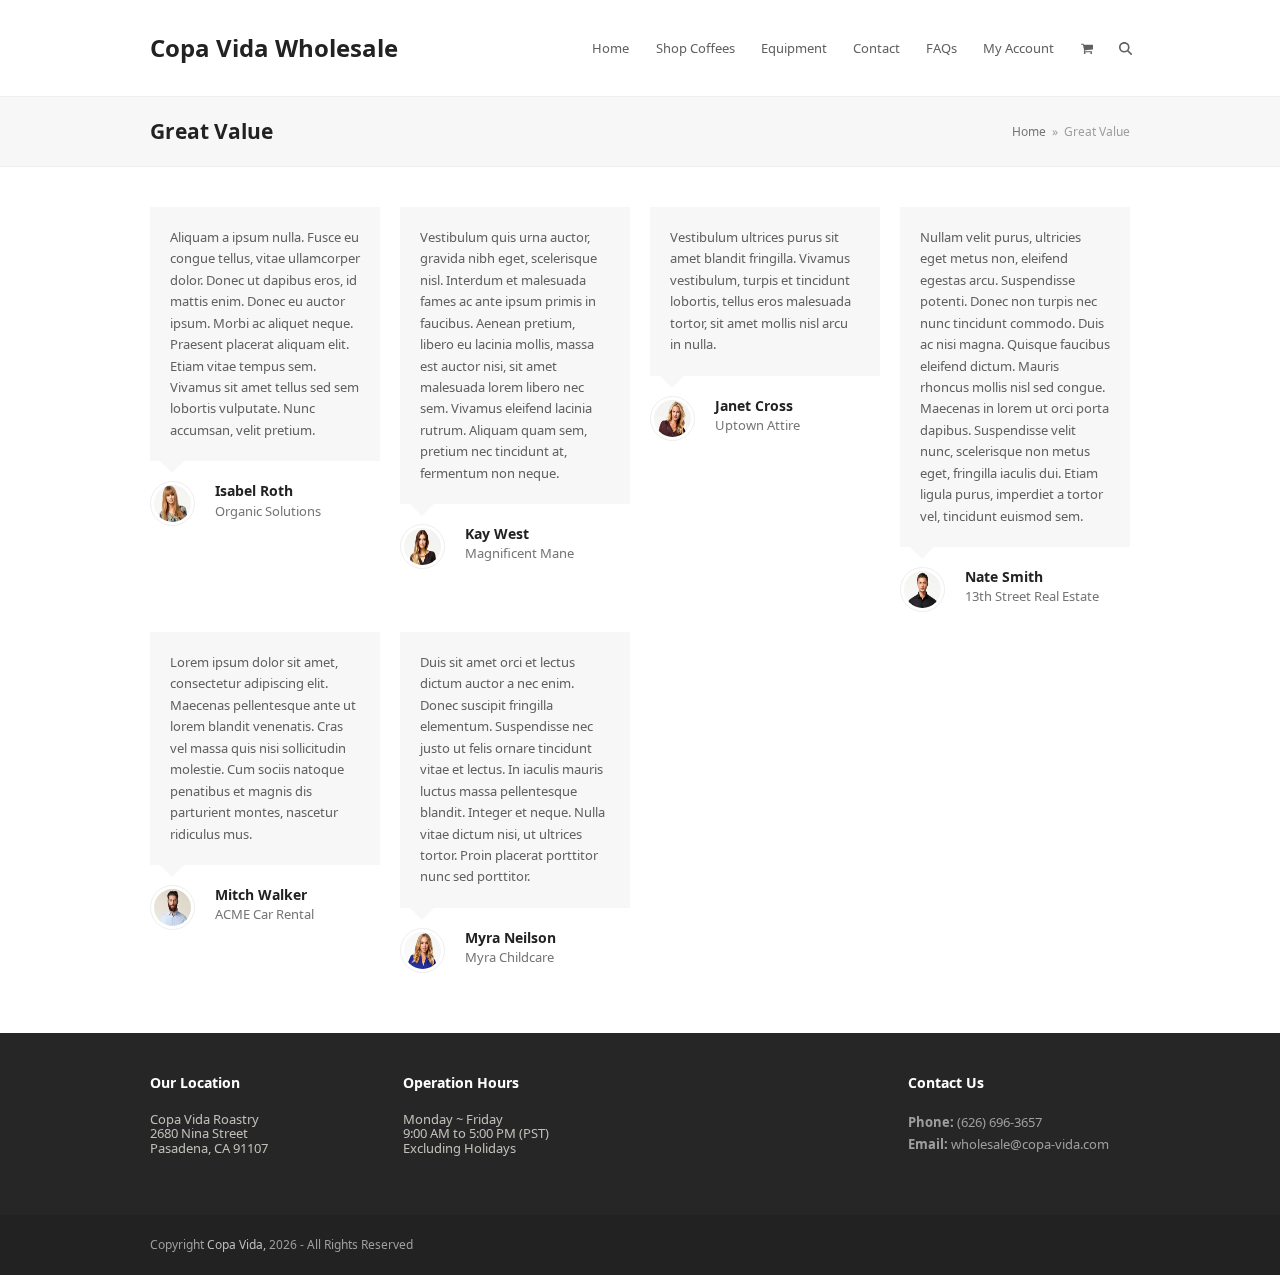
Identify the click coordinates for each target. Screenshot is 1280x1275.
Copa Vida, (238, 1244)
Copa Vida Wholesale (274, 47)
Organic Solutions (268, 511)
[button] (1086, 48)
